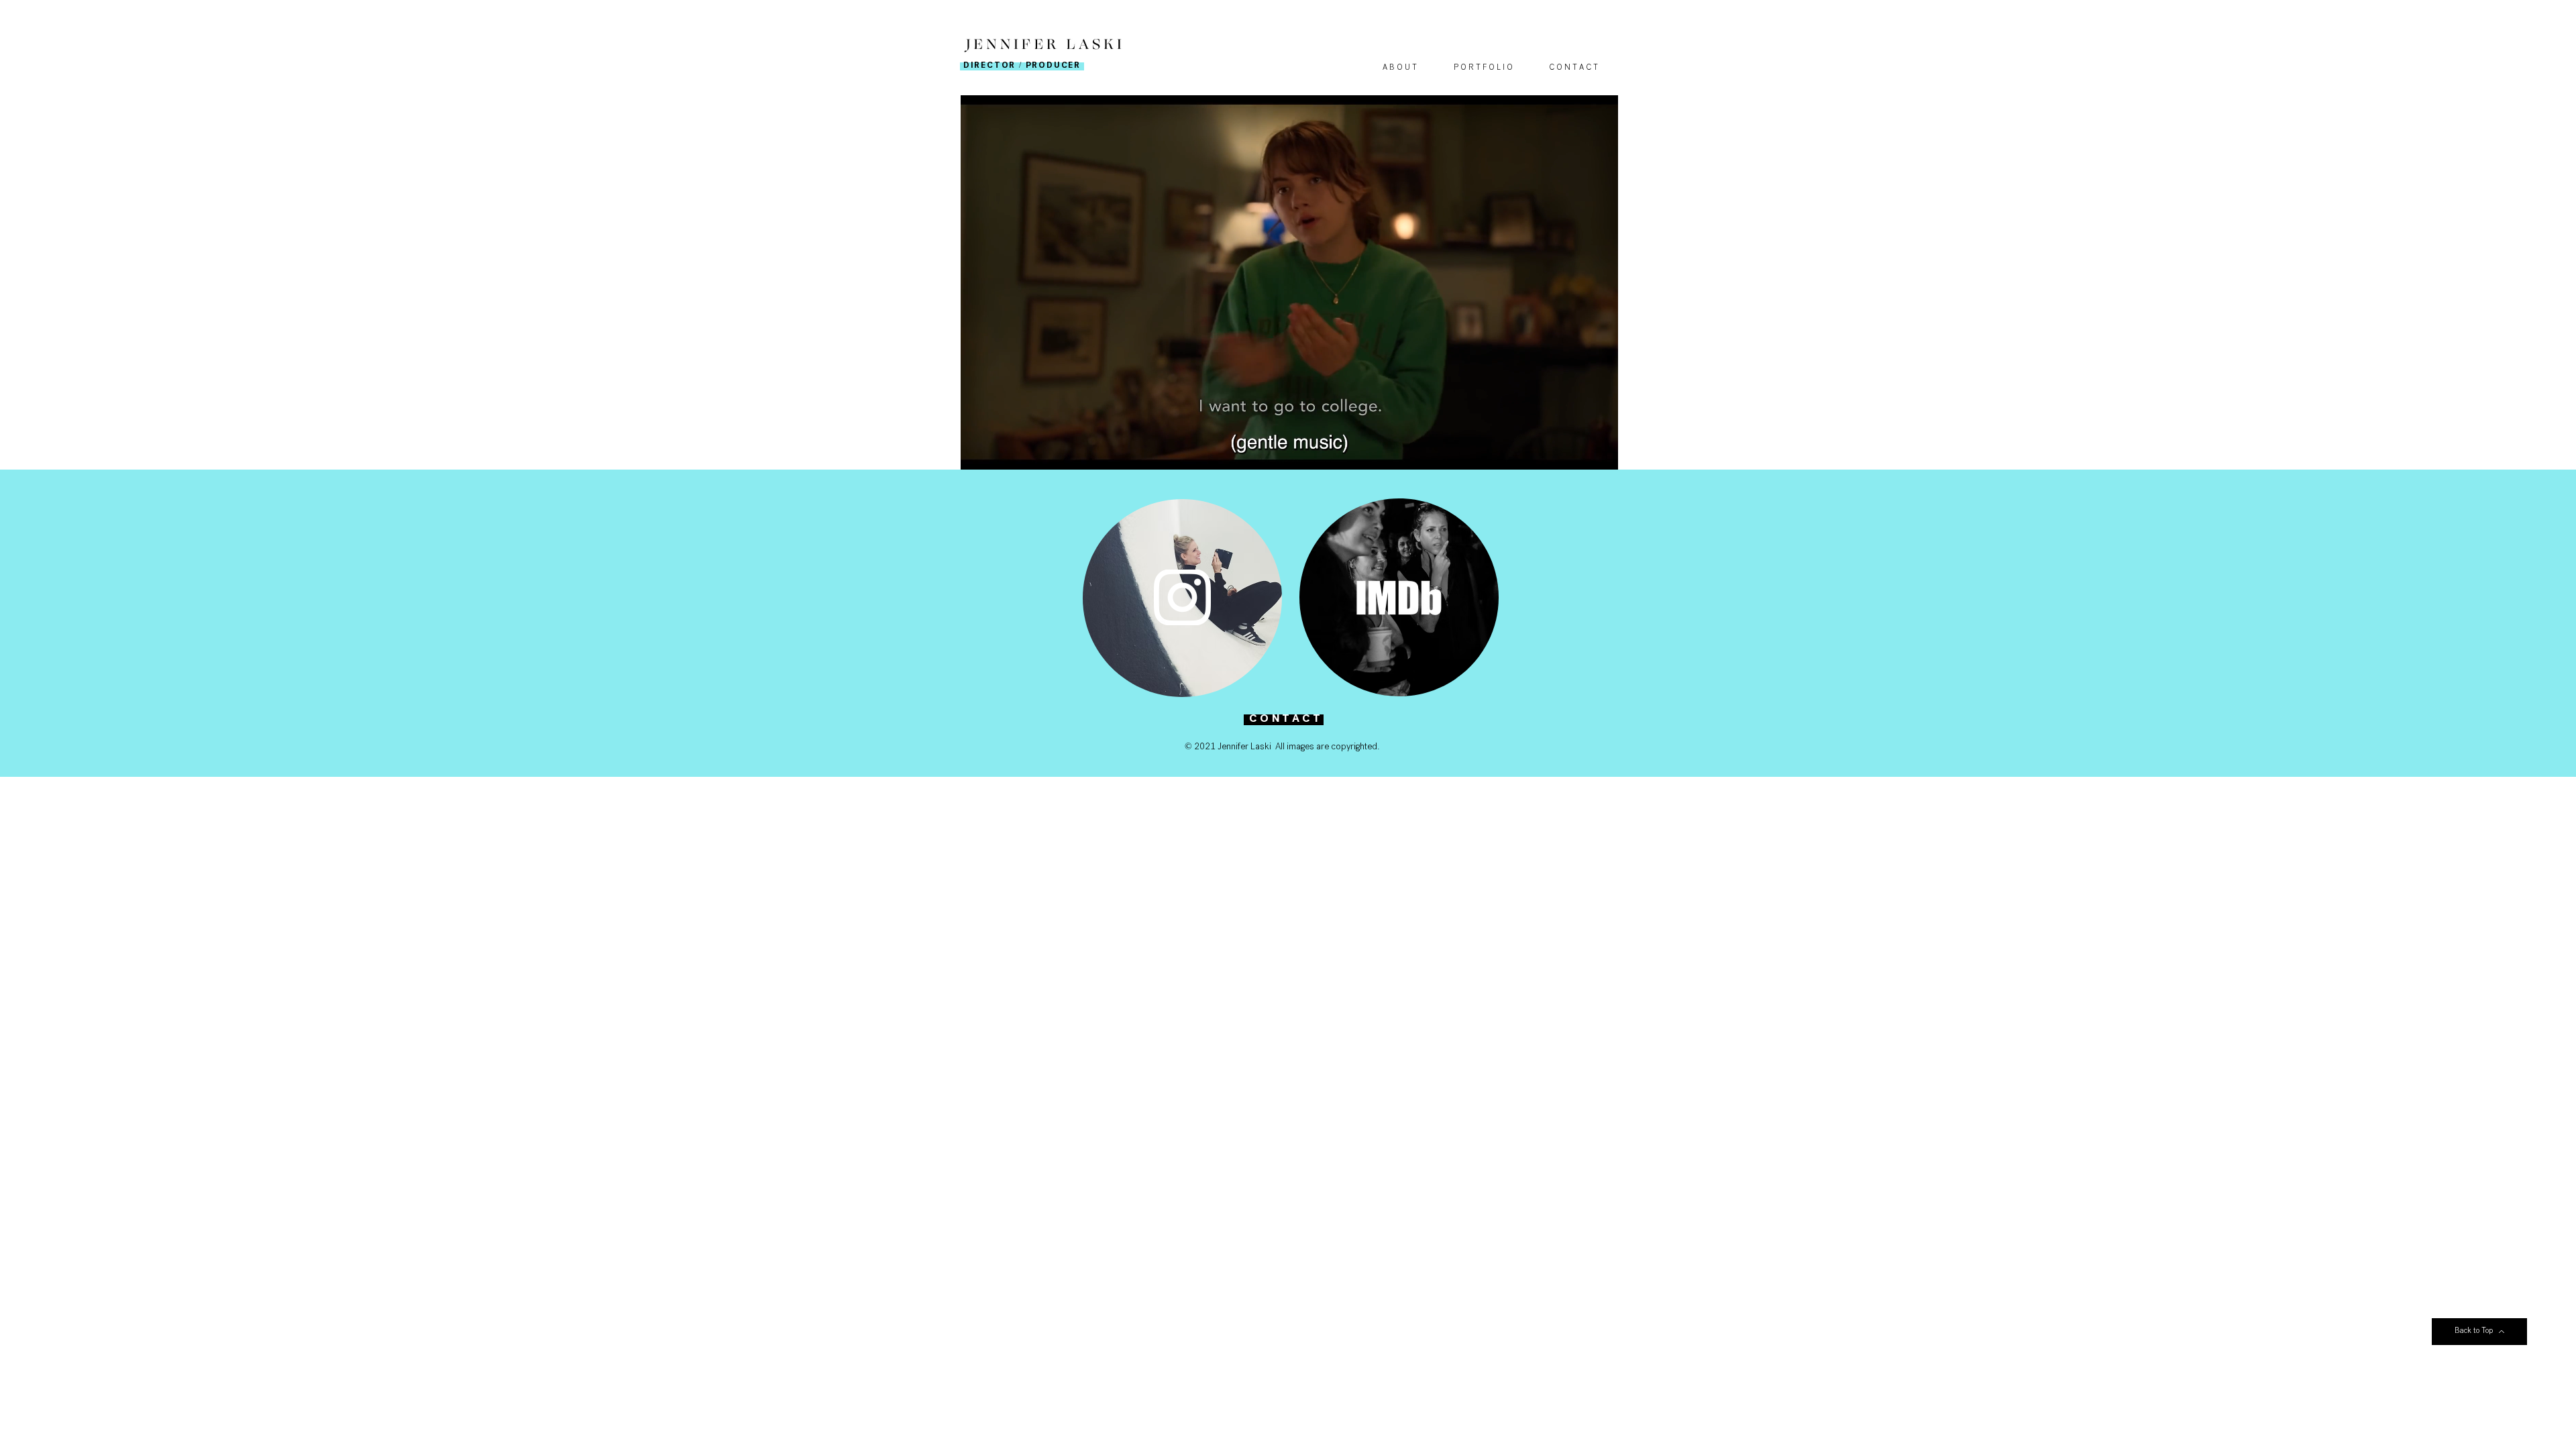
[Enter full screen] (1600, 451)
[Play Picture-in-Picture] (1577, 451)
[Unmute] (1001, 451)
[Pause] (978, 451)
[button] (1483, 69)
